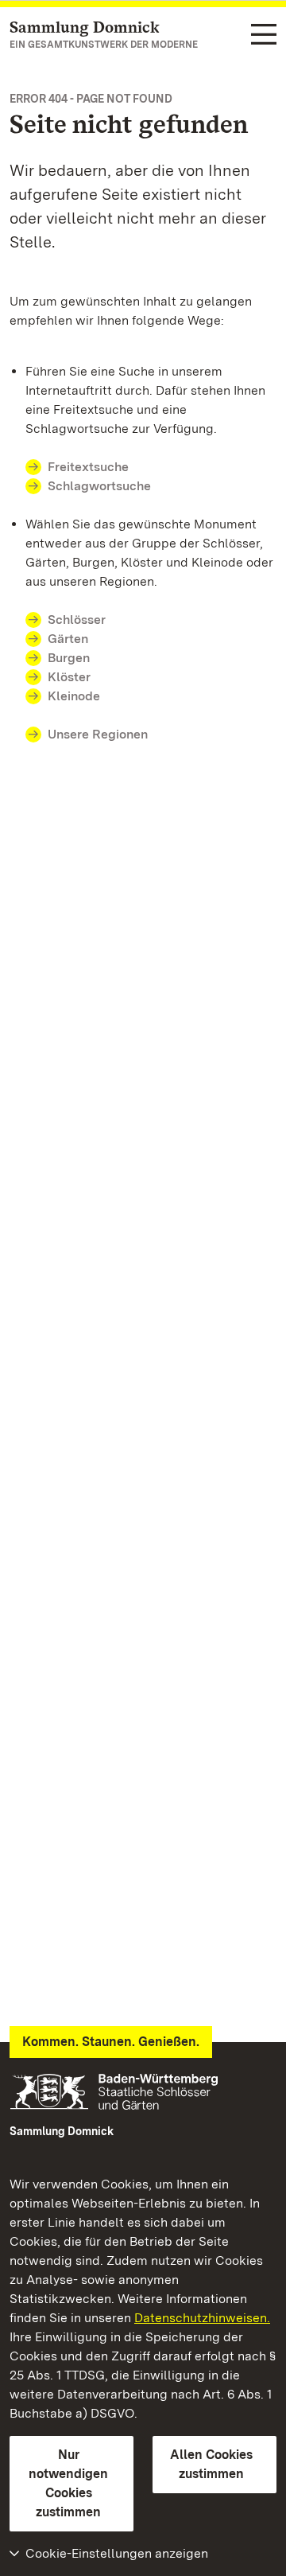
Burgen (69, 658)
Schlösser (77, 620)
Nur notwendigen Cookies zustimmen (68, 2483)
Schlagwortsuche (99, 486)
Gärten (68, 639)
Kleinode (74, 696)
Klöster (69, 677)
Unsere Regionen (98, 734)
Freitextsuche (88, 467)
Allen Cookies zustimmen (211, 2464)
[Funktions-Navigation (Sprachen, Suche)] (264, 35)
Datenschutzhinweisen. (202, 2318)
